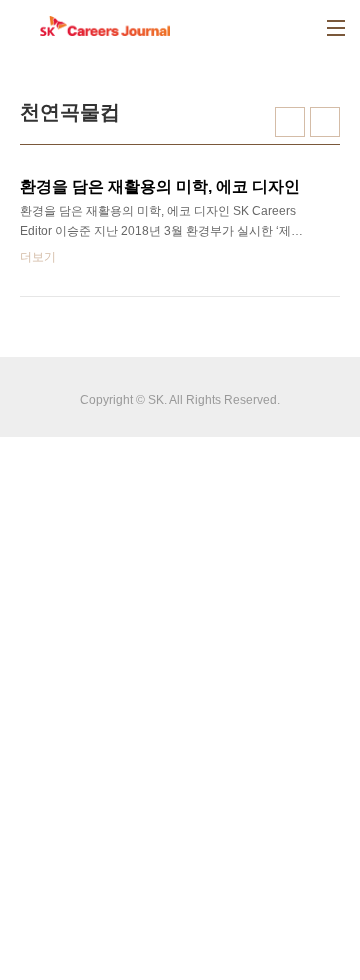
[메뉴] (336, 28)
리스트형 (325, 122)
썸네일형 (290, 122)
